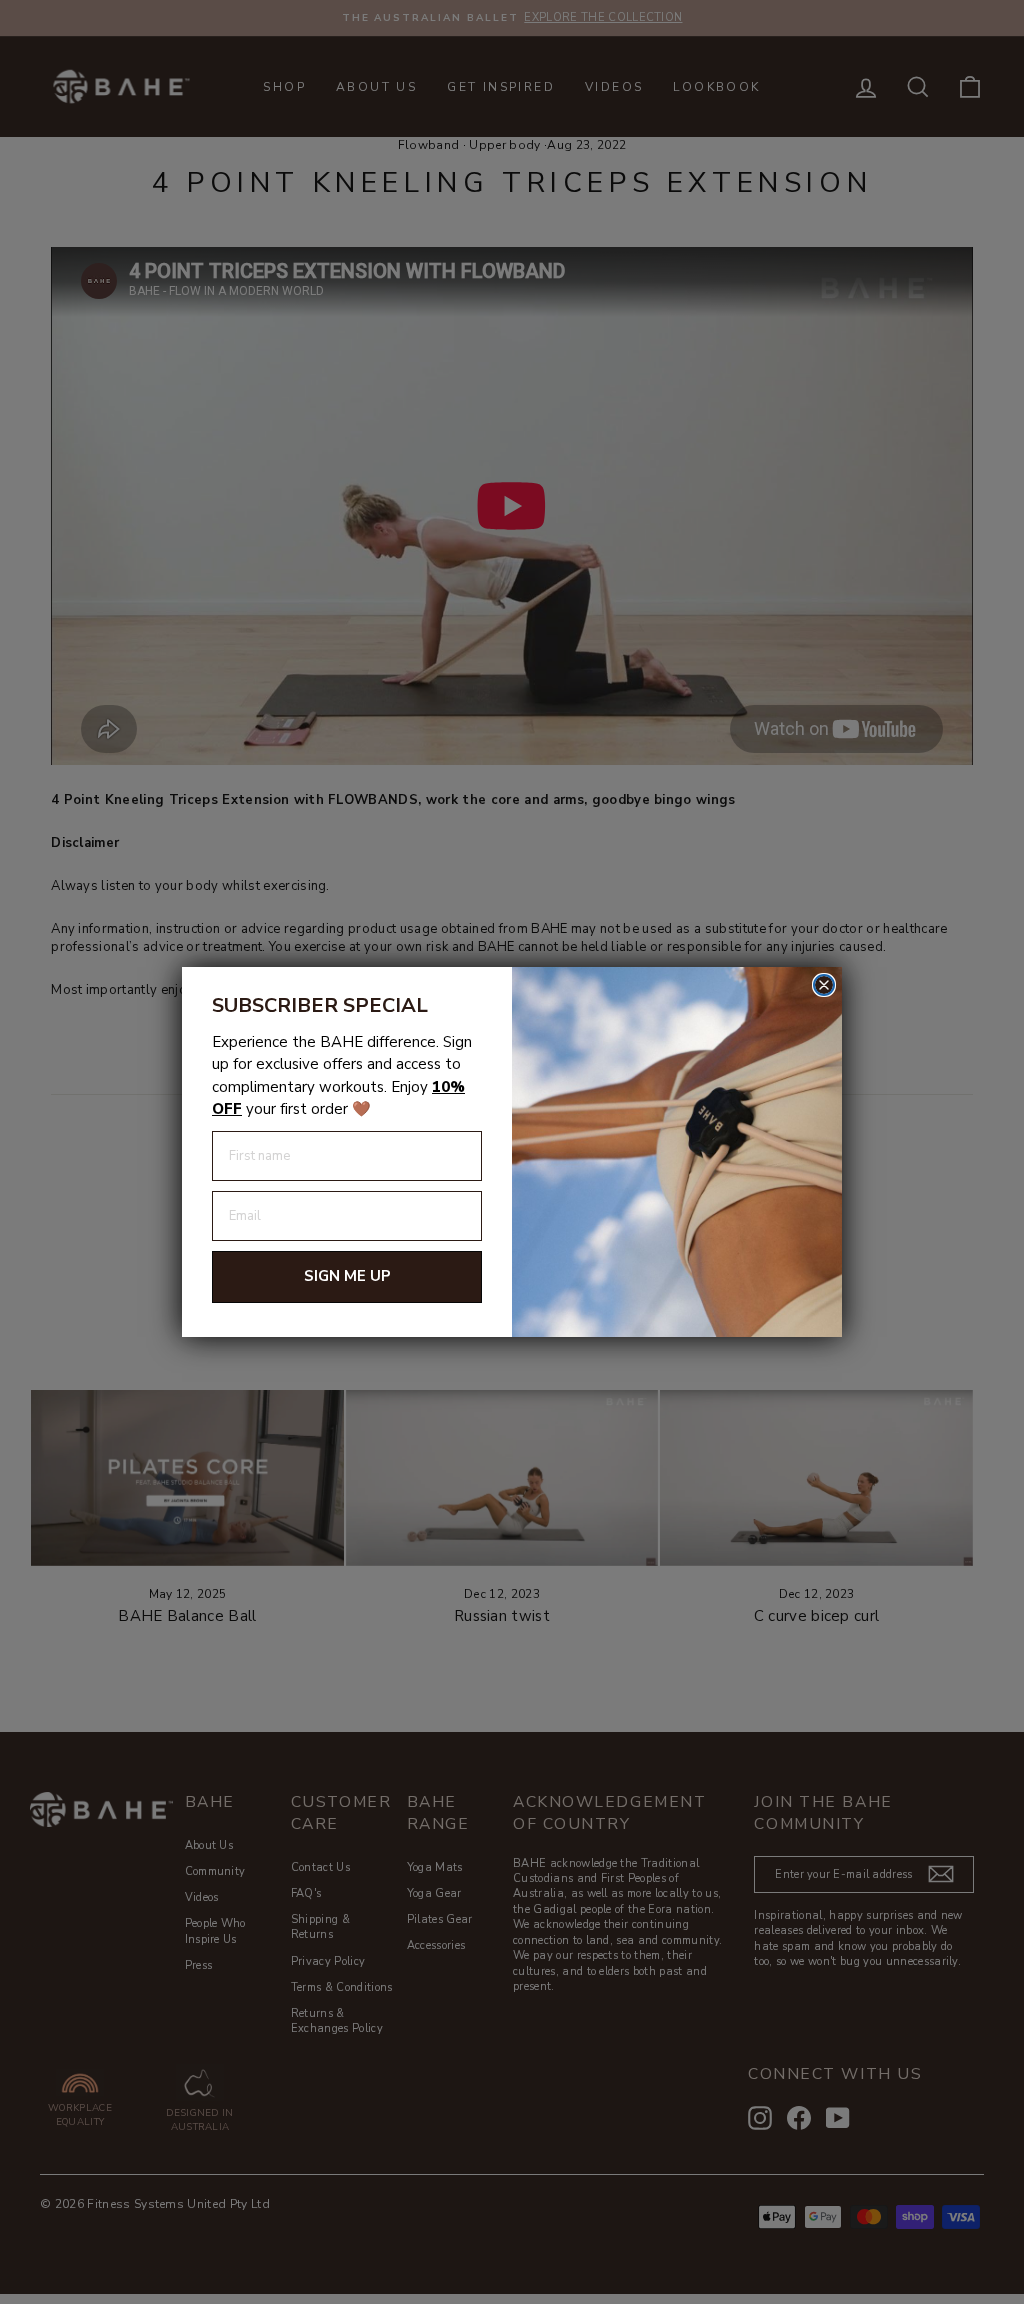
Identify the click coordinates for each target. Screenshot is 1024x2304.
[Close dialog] (824, 985)
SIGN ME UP (347, 1276)
